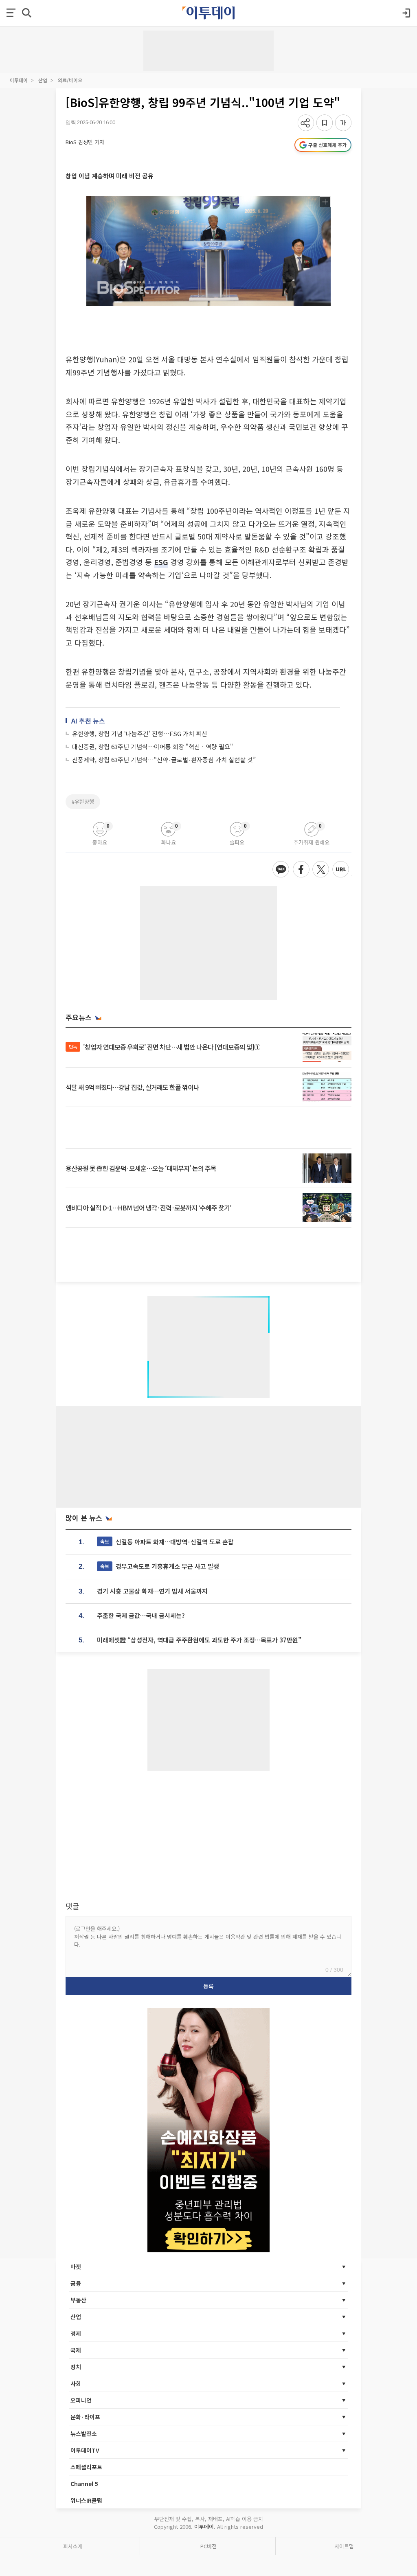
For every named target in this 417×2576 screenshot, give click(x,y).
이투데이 (19, 80)
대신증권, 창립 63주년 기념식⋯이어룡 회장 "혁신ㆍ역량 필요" (153, 746)
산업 (43, 80)
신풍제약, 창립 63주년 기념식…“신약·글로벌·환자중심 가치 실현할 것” (164, 760)
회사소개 (73, 2546)
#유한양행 (83, 801)
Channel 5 (84, 2484)
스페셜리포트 (86, 2467)
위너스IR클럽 (86, 2500)
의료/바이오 (70, 80)
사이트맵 (344, 2546)
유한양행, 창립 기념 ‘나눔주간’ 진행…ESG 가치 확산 (140, 733)
